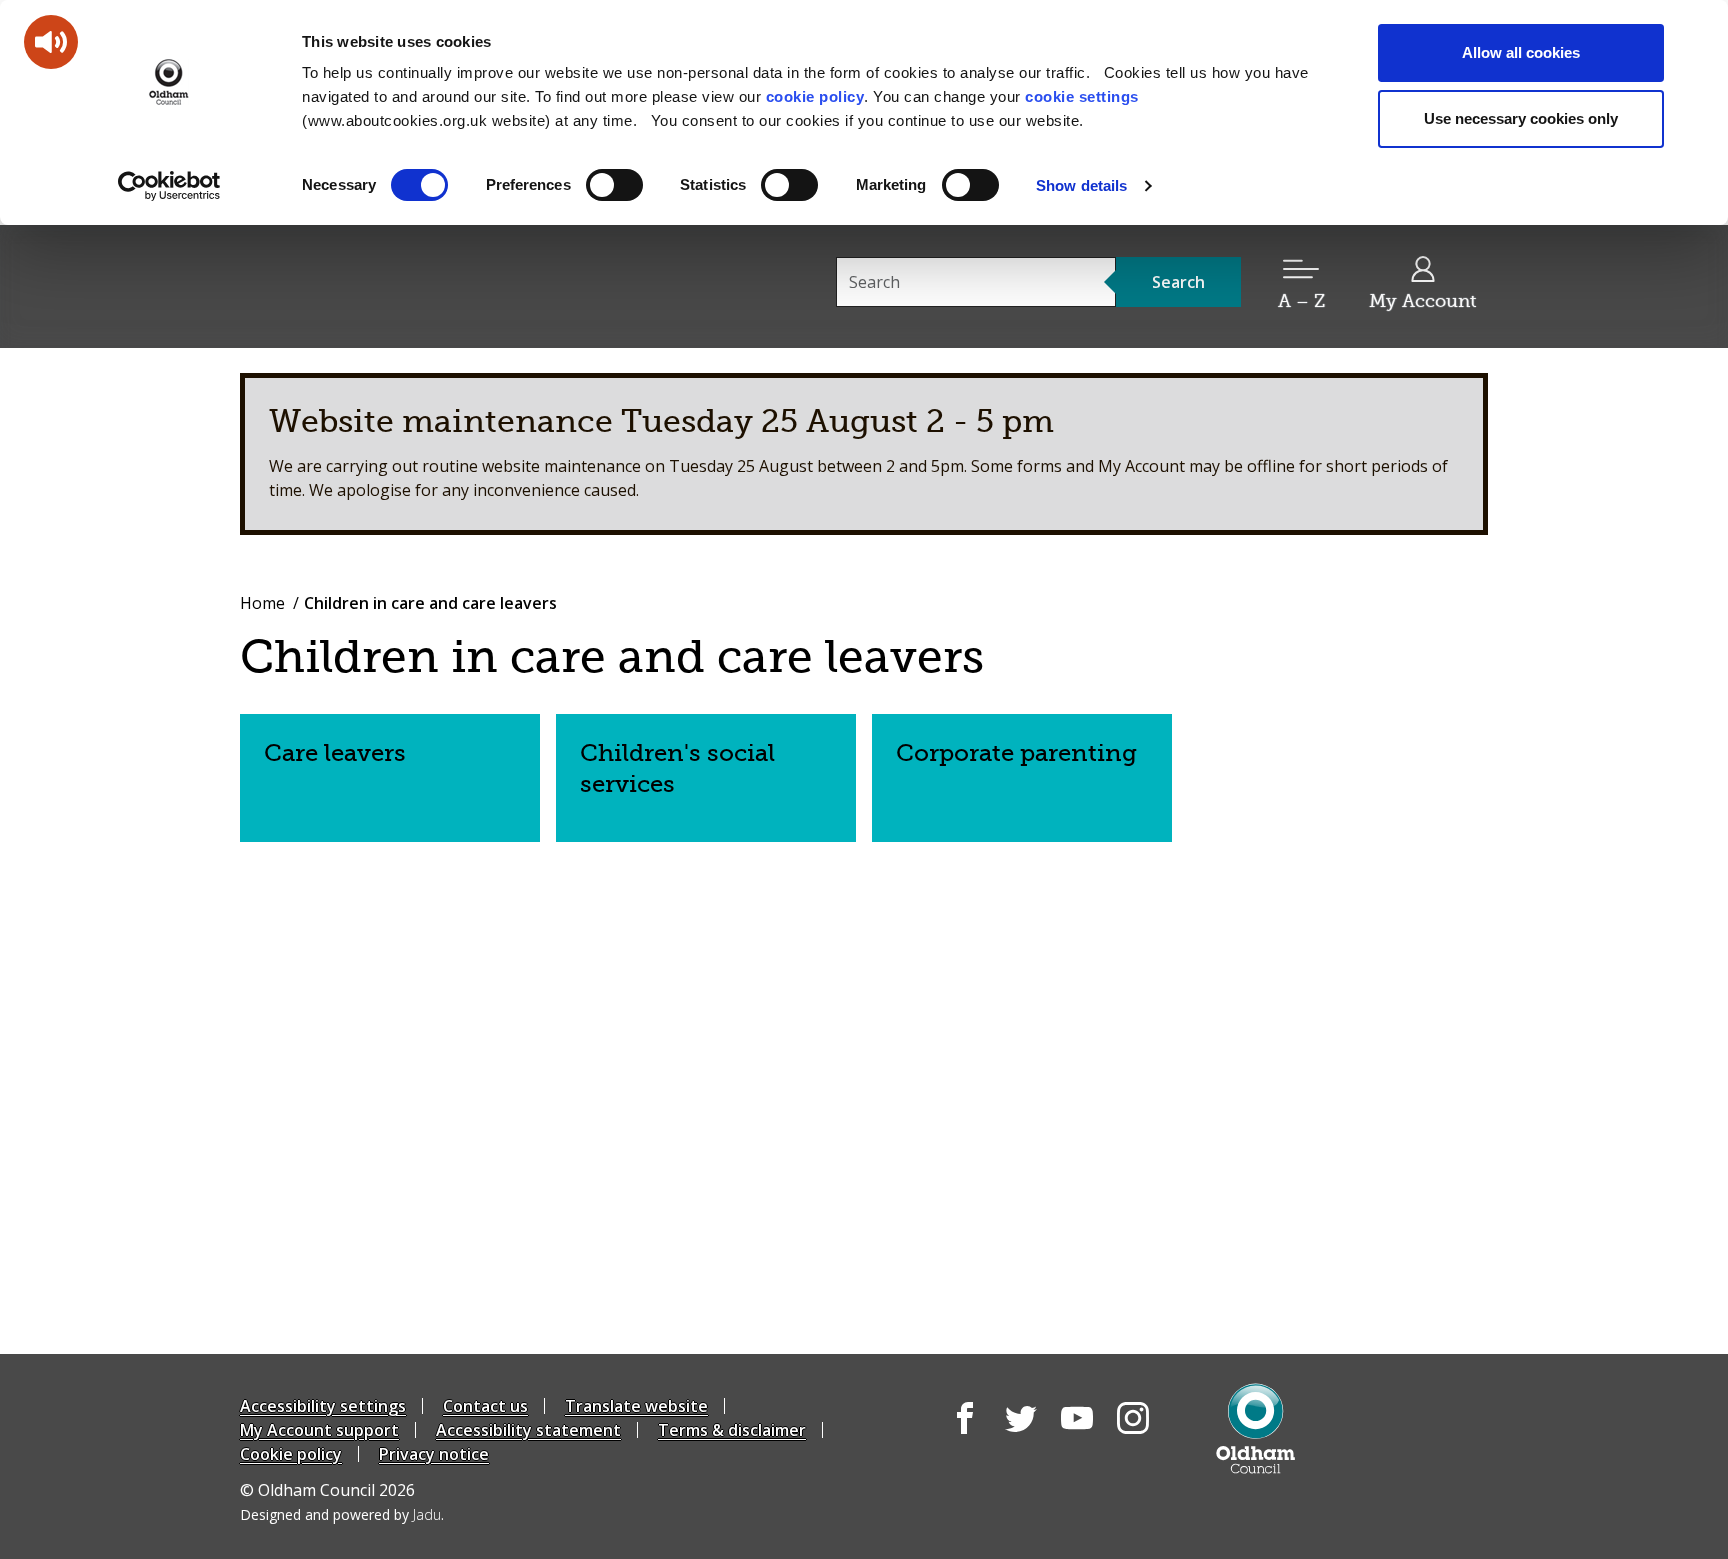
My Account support (319, 1430)
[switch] (614, 185)
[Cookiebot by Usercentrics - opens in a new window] (169, 186)
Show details (1081, 185)
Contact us (485, 1406)
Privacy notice (434, 1454)
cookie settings (1082, 96)
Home (262, 603)
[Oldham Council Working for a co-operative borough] (420, 285)
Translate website (636, 1406)
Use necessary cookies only (1521, 118)
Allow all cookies (1521, 52)
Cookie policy (291, 1454)
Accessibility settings (323, 1406)
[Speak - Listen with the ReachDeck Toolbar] (51, 42)
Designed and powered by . (342, 1514)
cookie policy (815, 96)
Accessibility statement (528, 1430)
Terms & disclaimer (732, 1430)
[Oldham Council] (1255, 1428)
